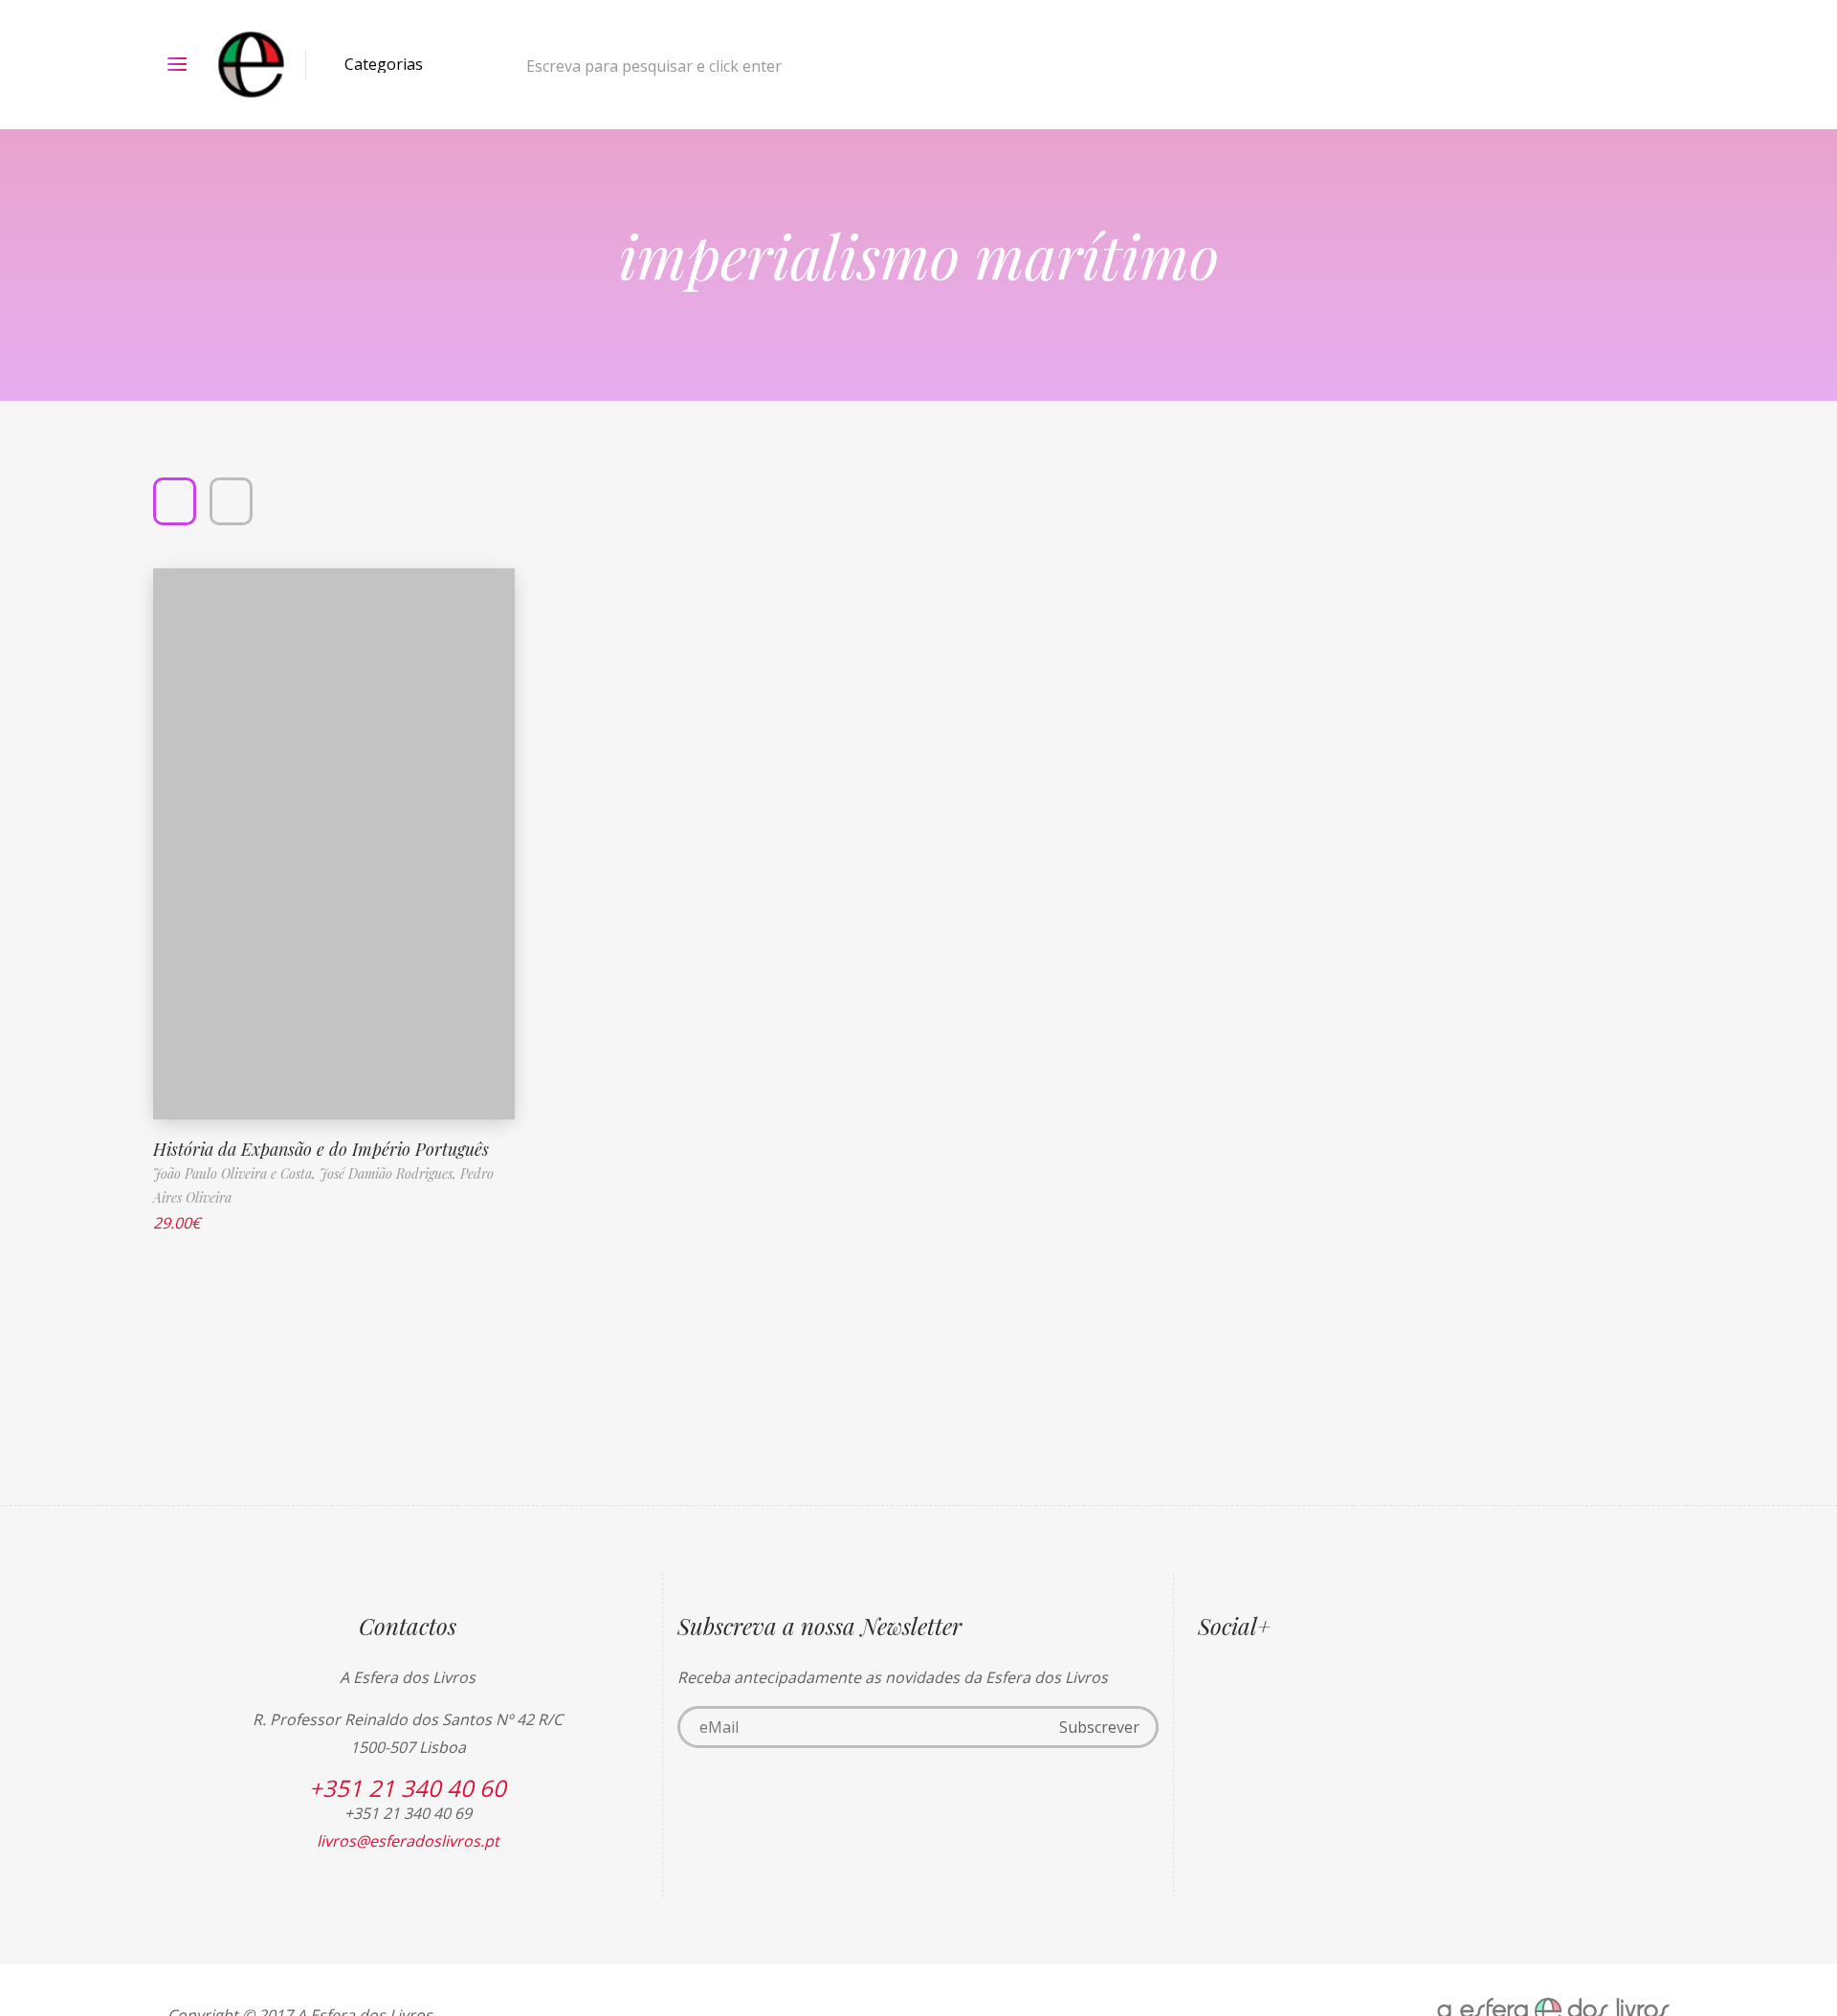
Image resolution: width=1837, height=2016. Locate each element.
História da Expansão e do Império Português (321, 1149)
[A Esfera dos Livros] (251, 65)
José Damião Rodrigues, (390, 1174)
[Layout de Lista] (231, 501)
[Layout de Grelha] (175, 501)
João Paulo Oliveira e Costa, (236, 1174)
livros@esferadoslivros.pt (408, 1841)
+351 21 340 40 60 (408, 1788)
